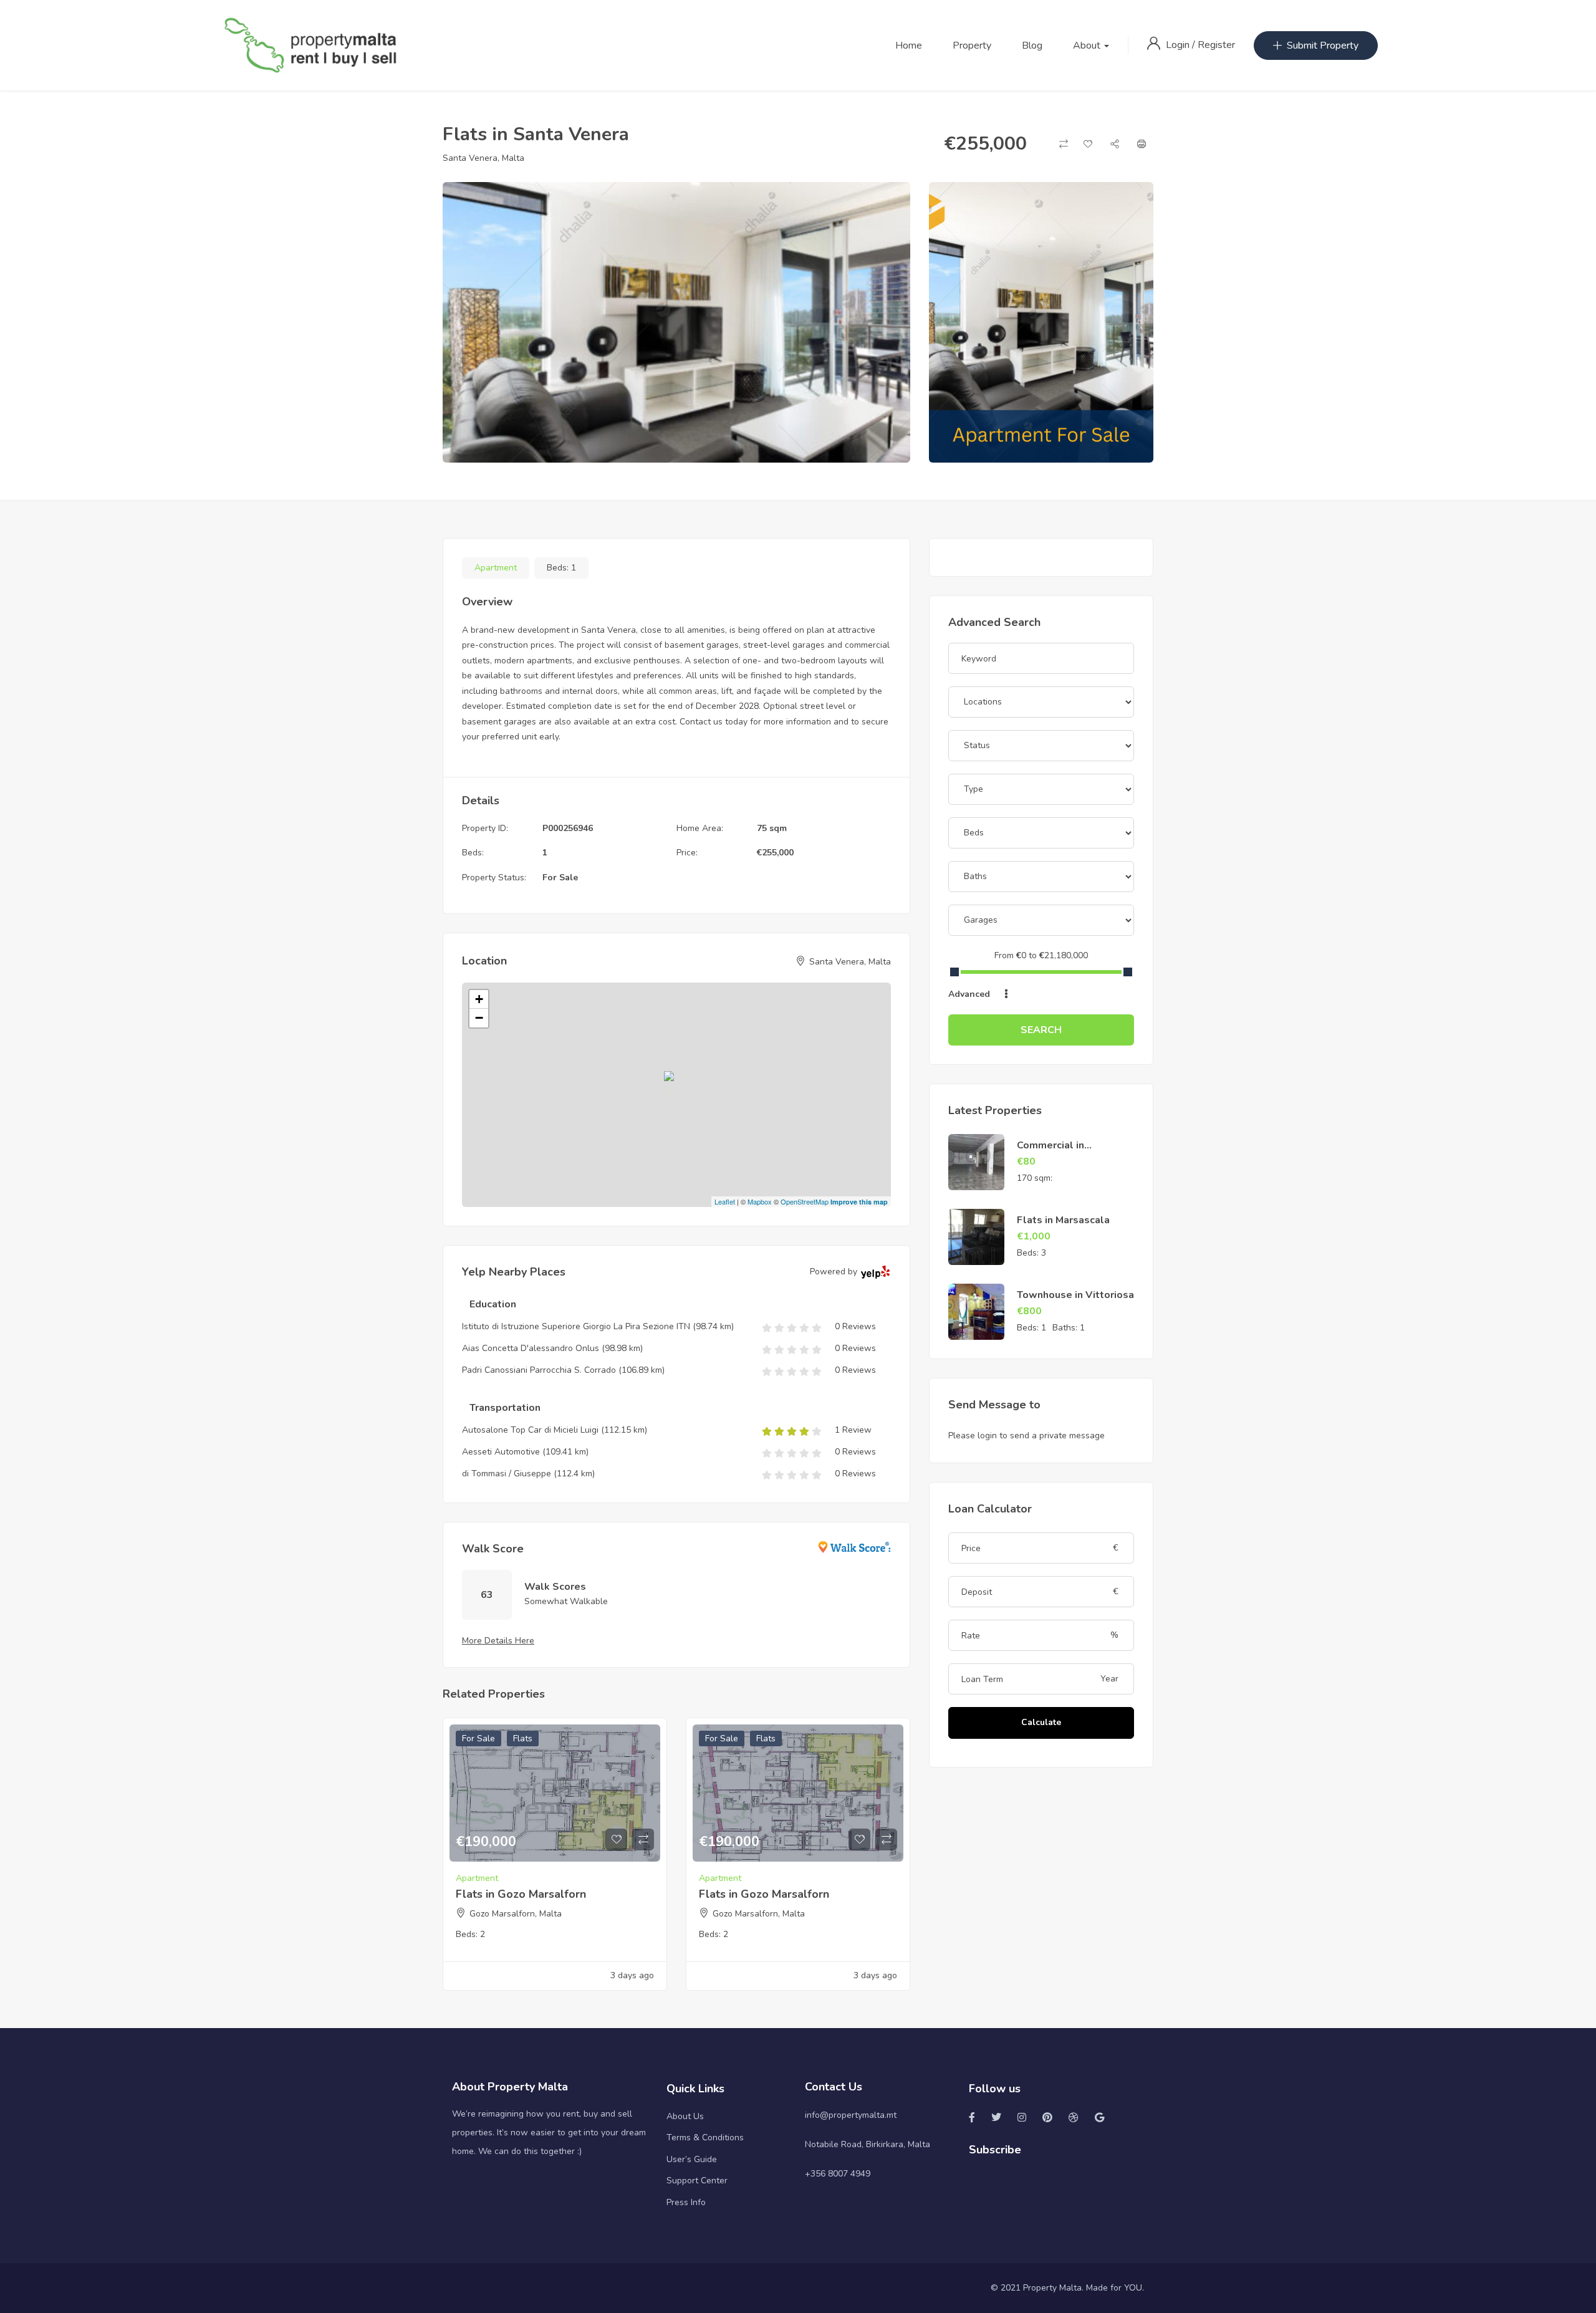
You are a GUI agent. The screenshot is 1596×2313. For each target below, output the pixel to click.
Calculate (1041, 1722)
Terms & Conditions (705, 2137)
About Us (685, 2116)
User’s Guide (692, 2159)
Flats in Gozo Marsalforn (521, 1894)
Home (909, 46)
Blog (1032, 46)
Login (1179, 45)
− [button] (479, 1018)
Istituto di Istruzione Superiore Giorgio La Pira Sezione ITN (576, 1326)
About (1088, 46)
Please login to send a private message (1026, 1435)
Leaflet (725, 1201)
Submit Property (1323, 46)
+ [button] (479, 999)
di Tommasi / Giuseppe (507, 1474)
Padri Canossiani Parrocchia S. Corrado (539, 1370)
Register (1216, 45)
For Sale (560, 878)
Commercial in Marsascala (1050, 1152)
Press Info (686, 2202)
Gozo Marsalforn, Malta (516, 1914)
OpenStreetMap (805, 1201)
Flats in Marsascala (1063, 1220)
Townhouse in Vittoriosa (1075, 1295)
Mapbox (760, 1201)
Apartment (496, 568)
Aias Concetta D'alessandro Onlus (531, 1348)
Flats (523, 1738)
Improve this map (859, 1202)
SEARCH (1041, 1030)
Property (972, 46)
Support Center (697, 2181)
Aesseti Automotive (501, 1452)
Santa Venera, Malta (483, 158)
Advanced (970, 994)
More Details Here (498, 1641)
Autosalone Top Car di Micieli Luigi (530, 1430)
